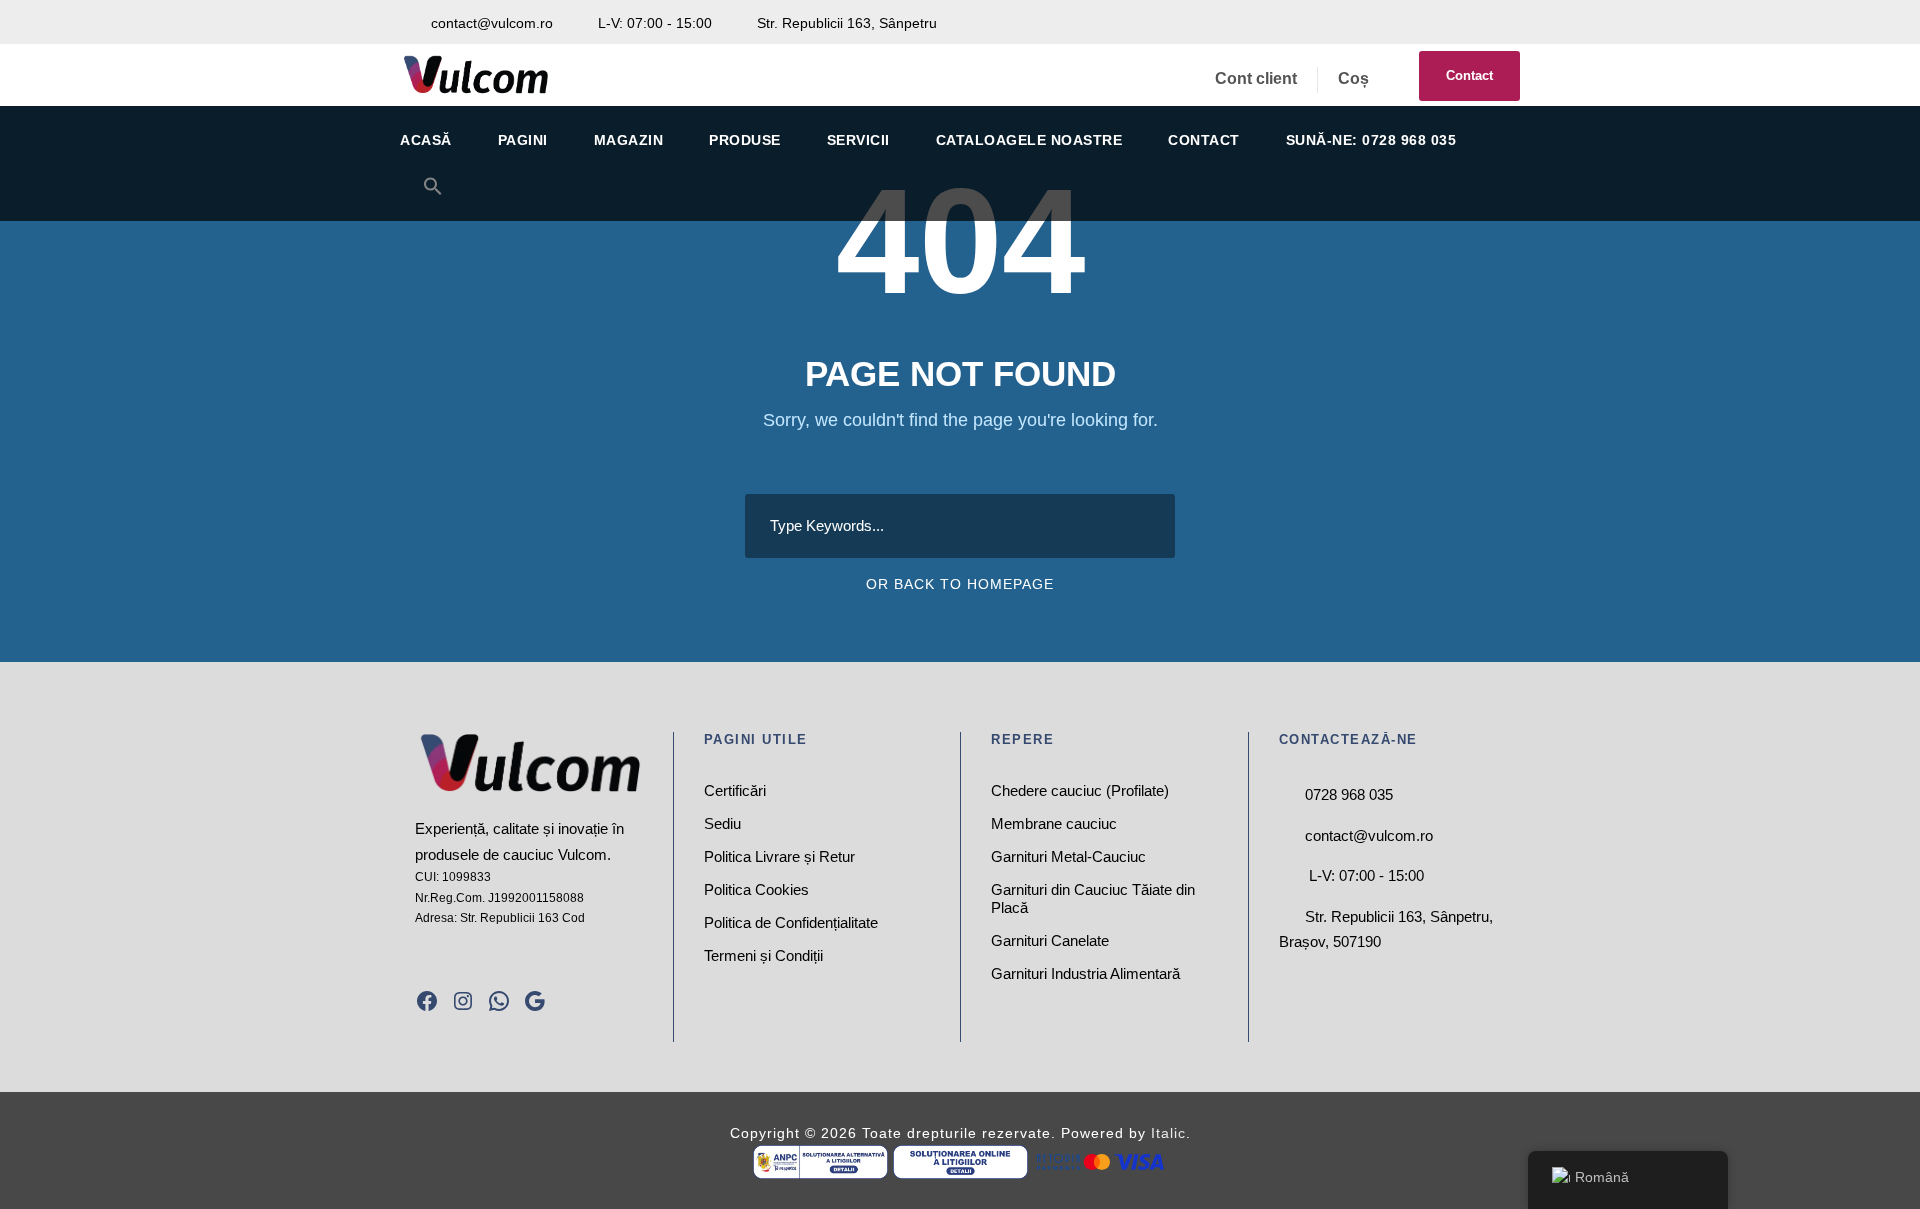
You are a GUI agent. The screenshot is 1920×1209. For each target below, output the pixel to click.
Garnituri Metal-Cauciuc (1068, 856)
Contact (1469, 75)
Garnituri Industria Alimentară (1085, 973)
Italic (1168, 1133)
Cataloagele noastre (1029, 140)
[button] (433, 198)
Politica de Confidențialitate (791, 922)
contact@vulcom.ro (492, 23)
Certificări (735, 790)
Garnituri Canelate (1050, 940)
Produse (745, 140)
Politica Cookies (756, 889)
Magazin (629, 140)
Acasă (426, 140)
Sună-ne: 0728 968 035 (1371, 140)
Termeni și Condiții (763, 955)
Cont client (1256, 78)
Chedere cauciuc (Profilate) (1080, 790)
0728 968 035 (1349, 794)
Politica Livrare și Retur (779, 856)
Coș (1353, 78)
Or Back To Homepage (960, 584)
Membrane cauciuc (1054, 823)
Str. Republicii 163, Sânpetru (845, 23)
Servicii (858, 140)
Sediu (722, 823)
